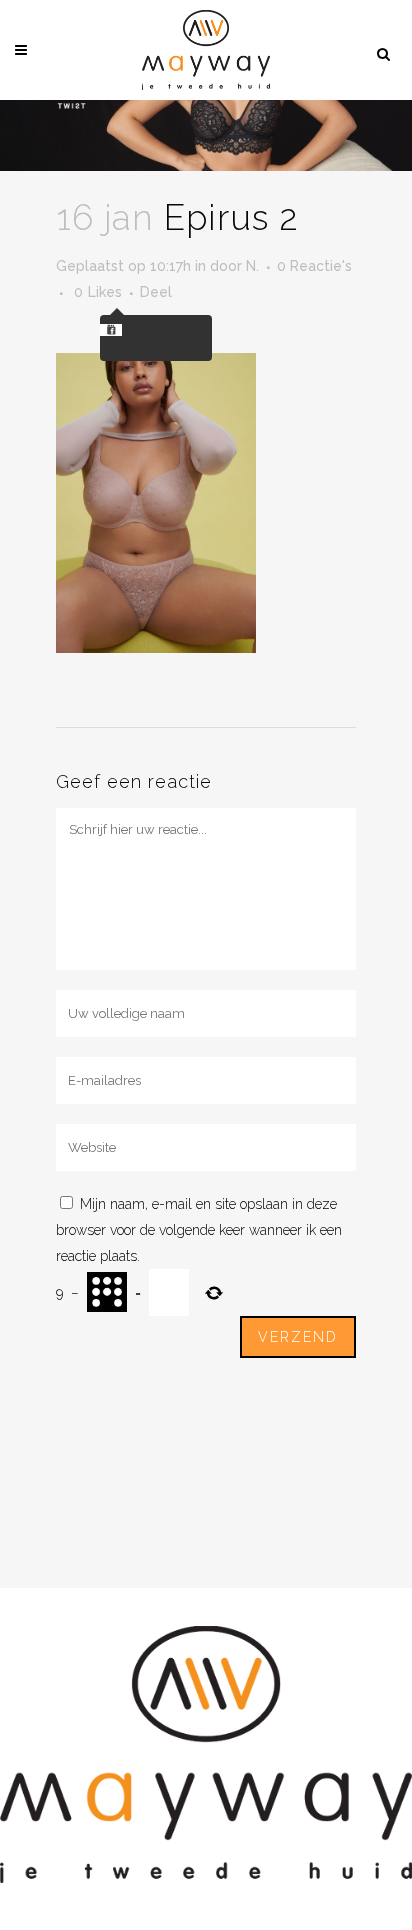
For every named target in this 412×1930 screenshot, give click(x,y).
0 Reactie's (314, 266)
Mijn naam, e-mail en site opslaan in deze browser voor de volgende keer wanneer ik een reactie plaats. (199, 1230)
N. (252, 266)
